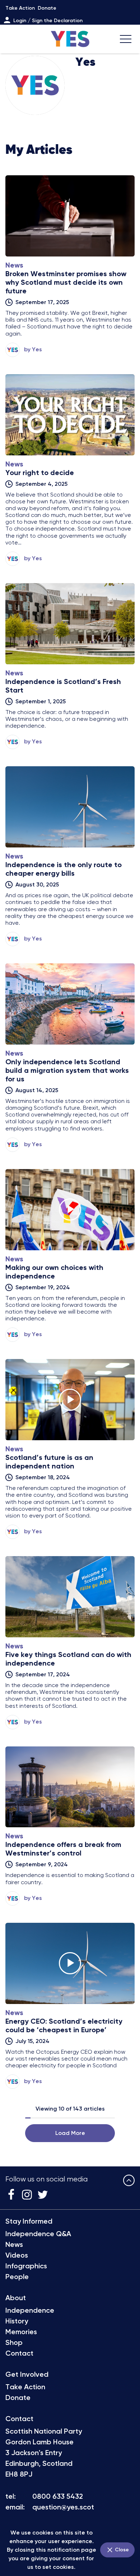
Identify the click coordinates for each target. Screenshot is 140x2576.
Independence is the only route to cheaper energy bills (64, 869)
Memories (21, 2332)
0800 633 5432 (58, 2496)
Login (20, 21)
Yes (37, 349)
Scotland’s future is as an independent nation (49, 1462)
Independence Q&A (38, 2234)
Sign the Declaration (57, 21)
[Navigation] (126, 39)
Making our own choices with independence (54, 1272)
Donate (47, 8)
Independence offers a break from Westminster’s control (63, 1849)
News (14, 2244)
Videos (17, 2255)
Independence (30, 2310)
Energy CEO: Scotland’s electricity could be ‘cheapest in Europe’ (64, 2025)
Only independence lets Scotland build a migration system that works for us (67, 1070)
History (17, 2321)
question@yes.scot (63, 2507)
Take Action (20, 8)
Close (121, 2550)
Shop (14, 2342)
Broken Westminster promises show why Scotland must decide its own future (66, 282)
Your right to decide (40, 473)
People (17, 2277)
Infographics (26, 2266)
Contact (19, 2353)
